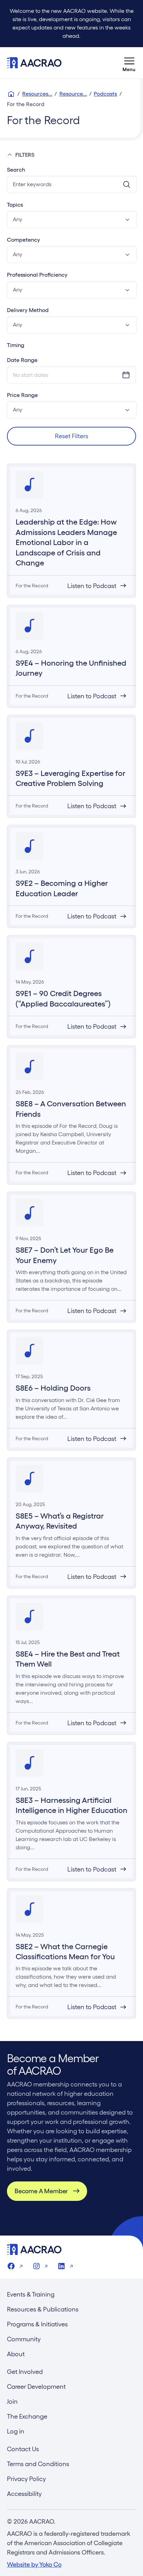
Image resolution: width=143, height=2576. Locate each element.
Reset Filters (71, 436)
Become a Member (41, 2191)
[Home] (11, 94)
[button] (72, 219)
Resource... (73, 94)
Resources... (37, 94)
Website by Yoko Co (34, 2564)
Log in (16, 2431)
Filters (25, 155)
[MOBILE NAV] (129, 63)
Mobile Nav (129, 63)
